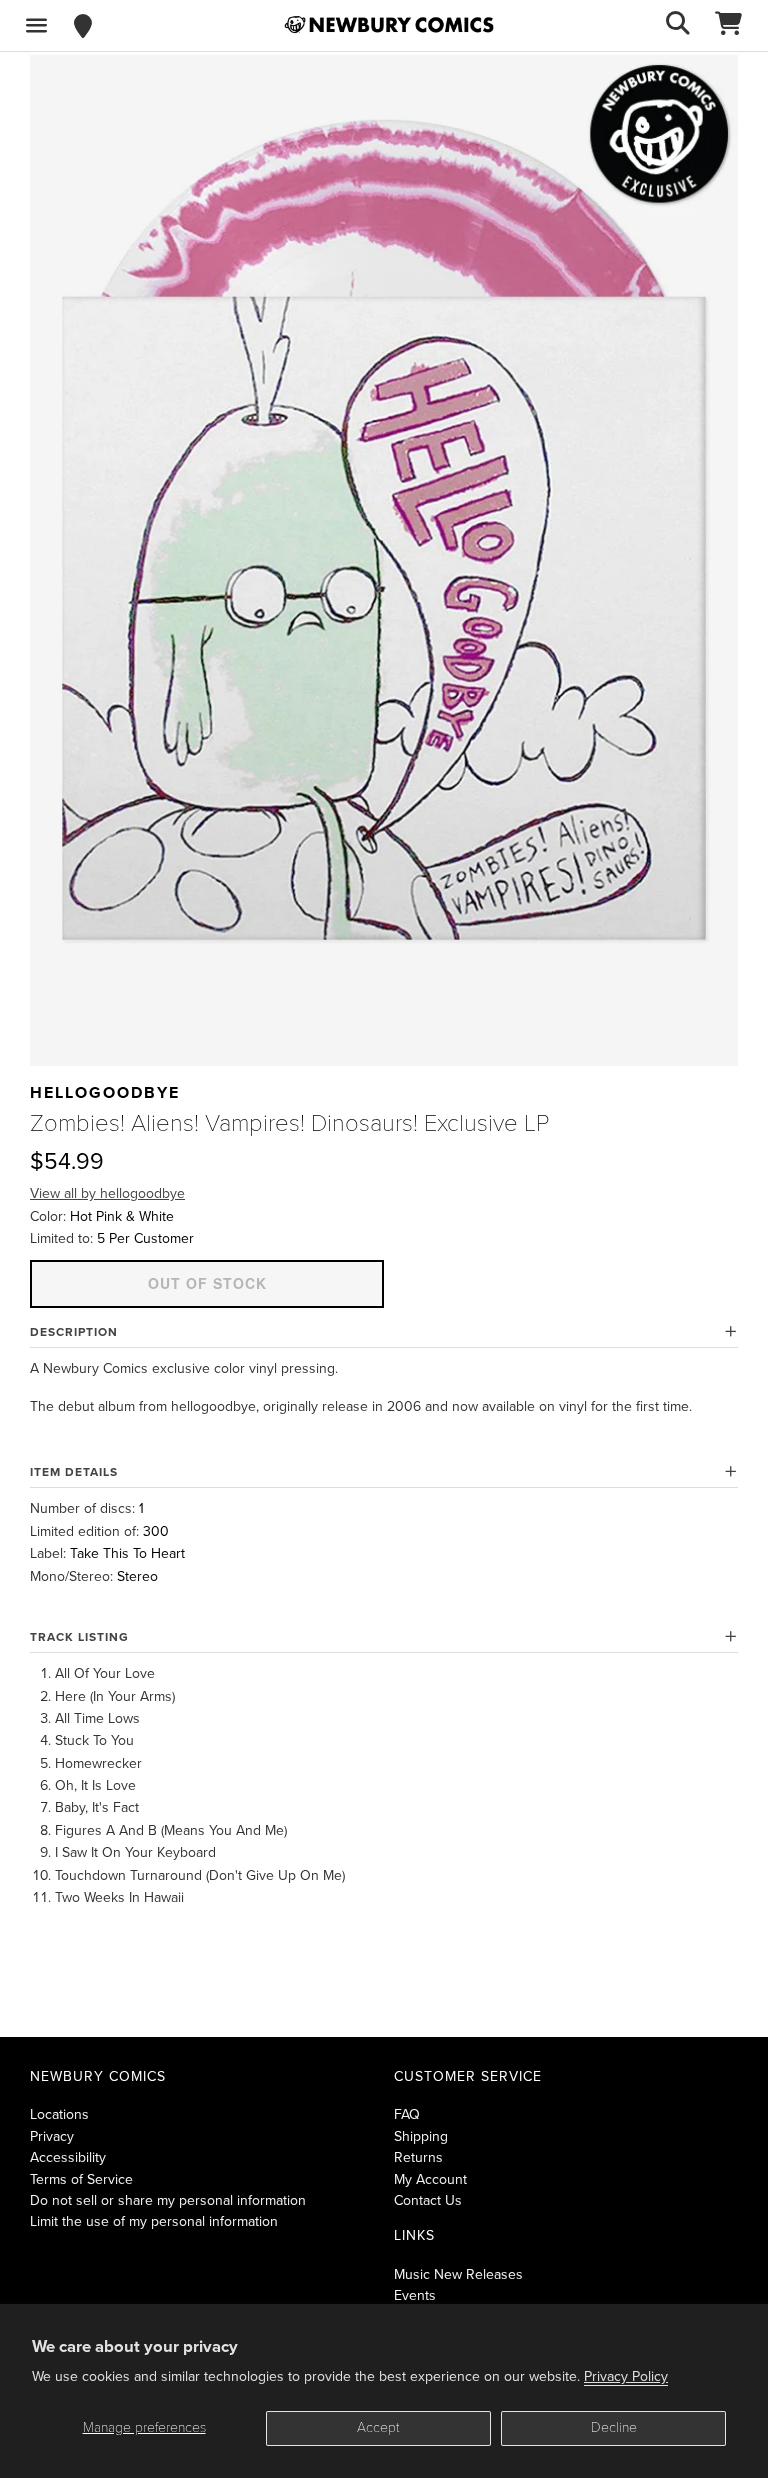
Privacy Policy (626, 2376)
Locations (59, 2114)
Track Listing (79, 1637)
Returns (418, 2157)
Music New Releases (458, 2274)
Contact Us (428, 2200)
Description (74, 1332)
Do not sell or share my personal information (168, 2200)
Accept (378, 2427)
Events (415, 2295)
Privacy (52, 2136)
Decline (614, 2427)
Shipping (421, 2136)
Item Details (74, 1472)
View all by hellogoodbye (107, 1193)
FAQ (407, 2114)
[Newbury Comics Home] (389, 25)
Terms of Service (81, 2179)
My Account (430, 2179)
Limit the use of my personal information (154, 2221)
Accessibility (68, 2157)
